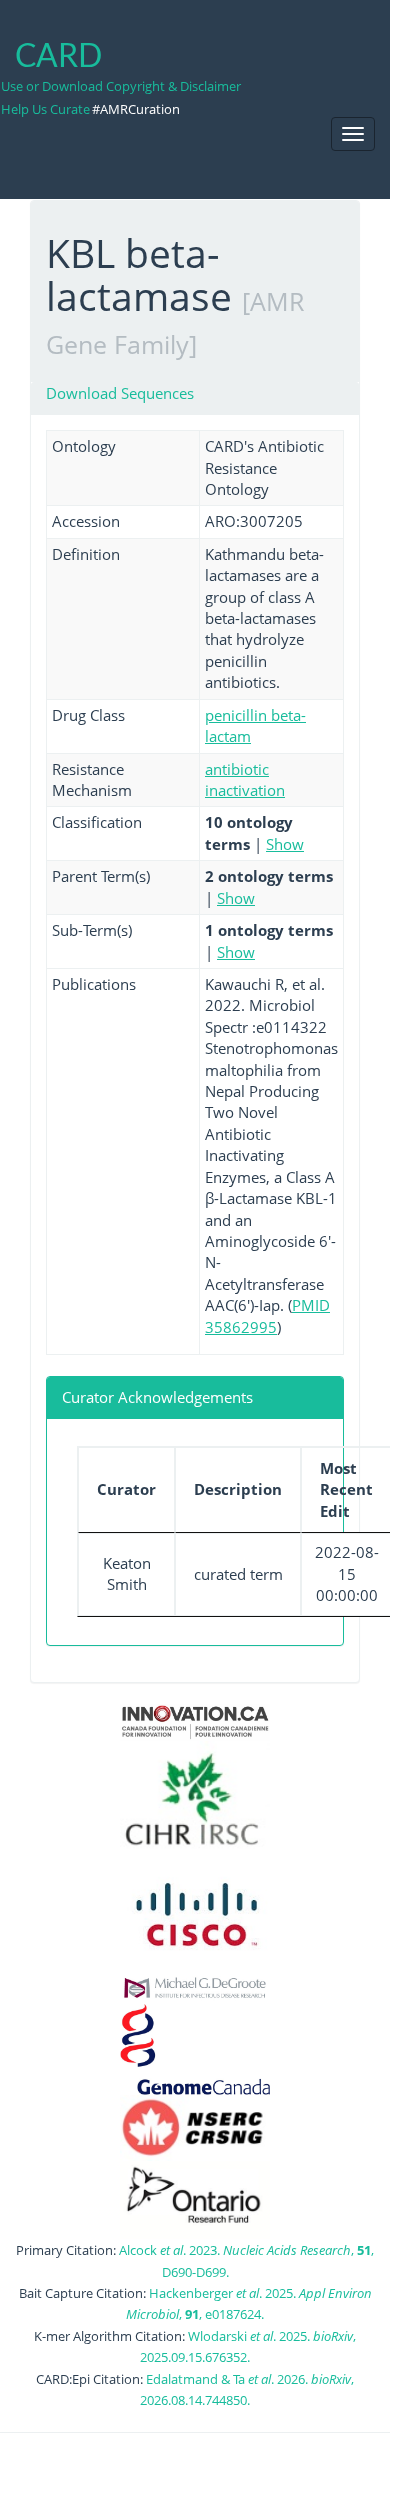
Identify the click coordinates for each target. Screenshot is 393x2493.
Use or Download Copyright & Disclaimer (121, 86)
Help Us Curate (45, 109)
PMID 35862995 (267, 1315)
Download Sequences (120, 393)
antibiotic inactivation (245, 779)
